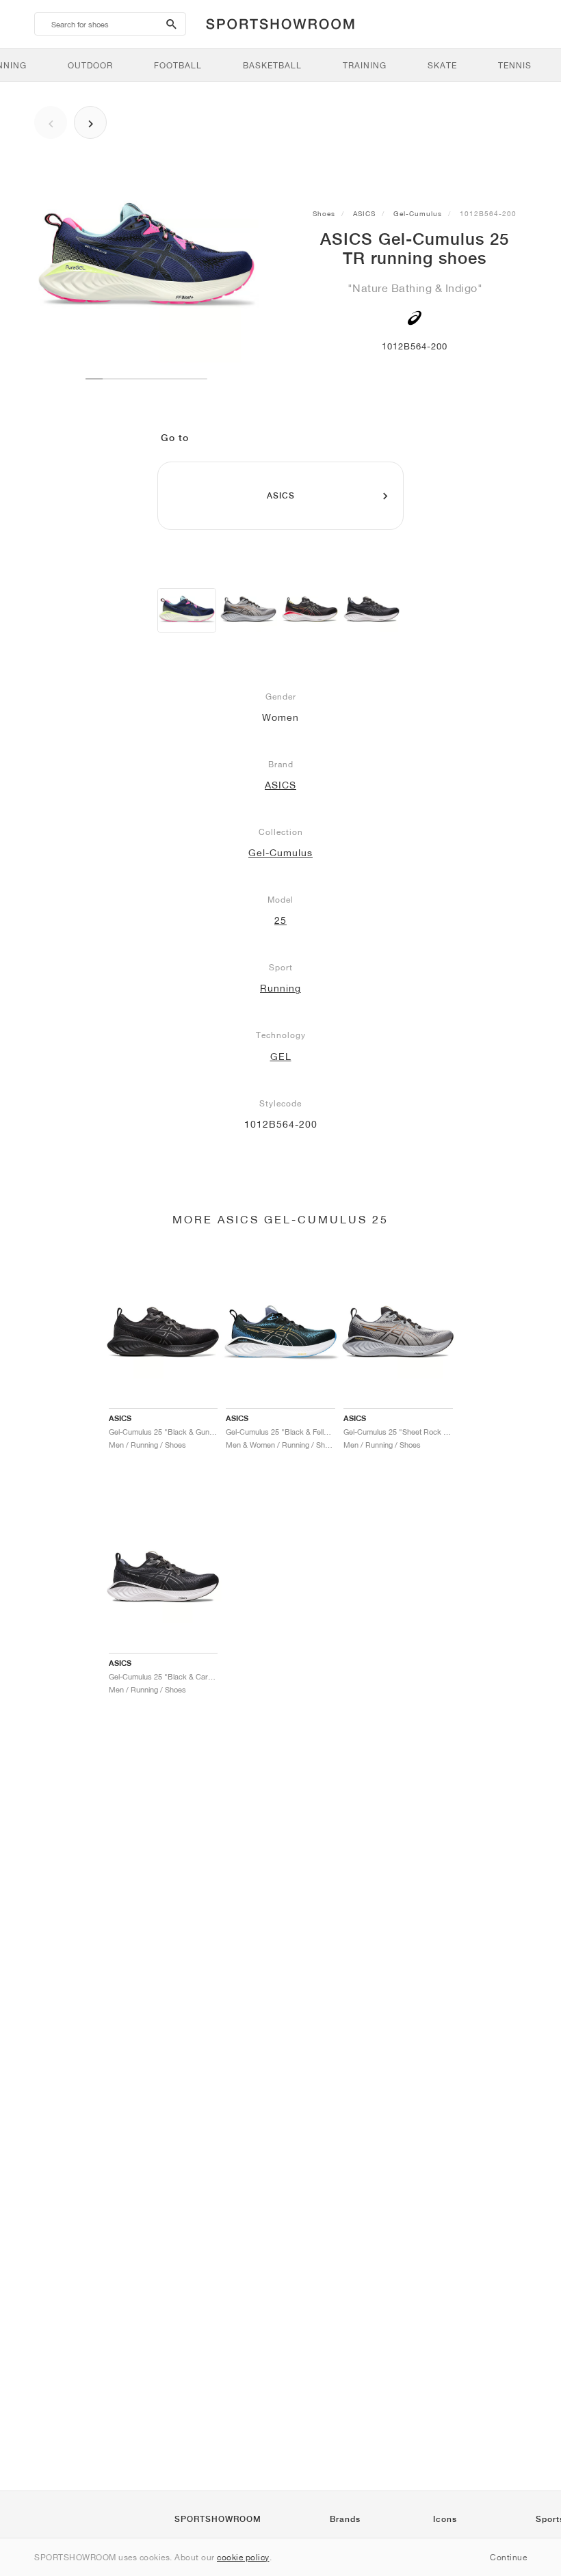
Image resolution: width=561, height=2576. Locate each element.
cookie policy (243, 2557)
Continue (508, 2557)
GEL (281, 1057)
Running (280, 988)
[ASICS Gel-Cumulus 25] (310, 610)
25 (280, 920)
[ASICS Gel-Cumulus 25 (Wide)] (248, 610)
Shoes (324, 213)
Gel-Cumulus (418, 213)
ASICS (364, 213)
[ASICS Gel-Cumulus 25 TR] (187, 610)
